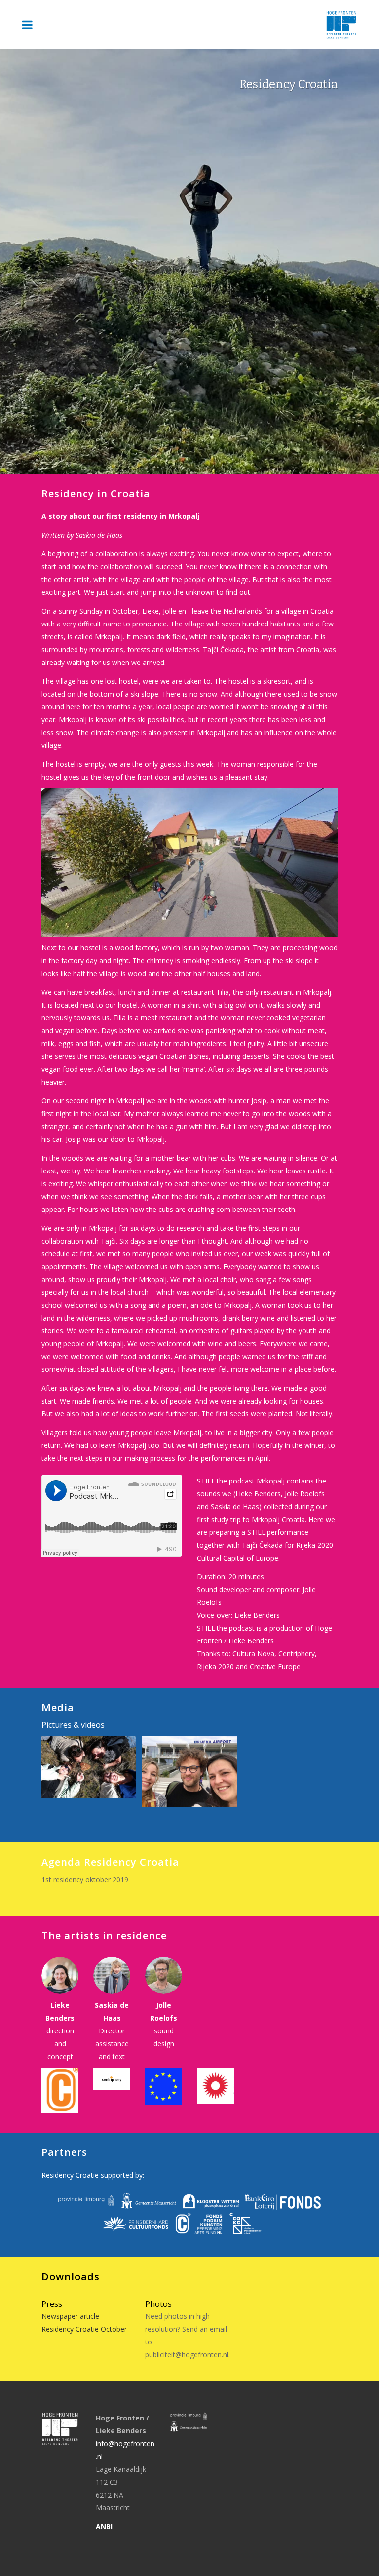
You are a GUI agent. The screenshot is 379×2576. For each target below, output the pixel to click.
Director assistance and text (112, 2044)
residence (141, 1935)
